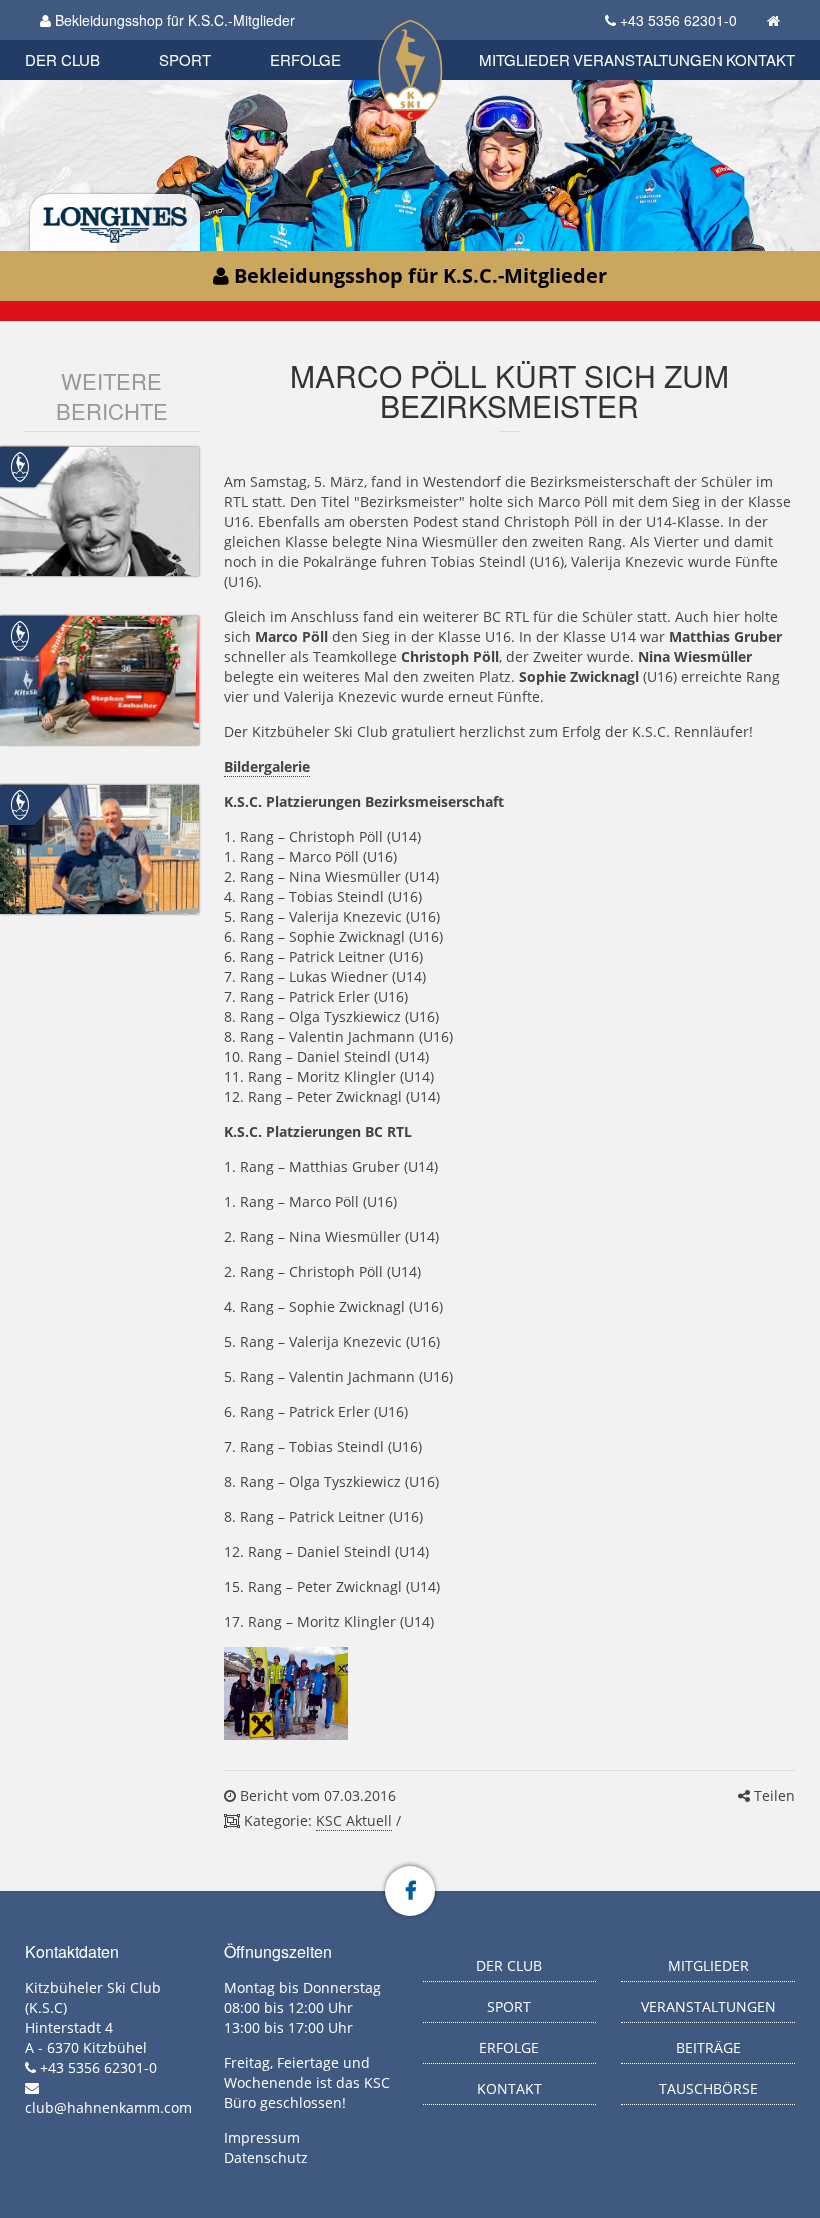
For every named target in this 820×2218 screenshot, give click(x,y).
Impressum (262, 2137)
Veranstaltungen (648, 59)
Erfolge (305, 59)
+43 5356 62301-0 (678, 20)
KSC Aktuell (354, 1820)
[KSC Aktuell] (20, 465)
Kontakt (760, 59)
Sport (185, 59)
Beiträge (708, 2047)
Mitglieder (524, 59)
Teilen (772, 1795)
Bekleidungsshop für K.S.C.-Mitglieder (173, 20)
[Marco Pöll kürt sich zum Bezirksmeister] (286, 1693)
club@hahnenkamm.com (108, 2107)
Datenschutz (266, 2157)
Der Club (62, 59)
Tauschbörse (708, 2088)
